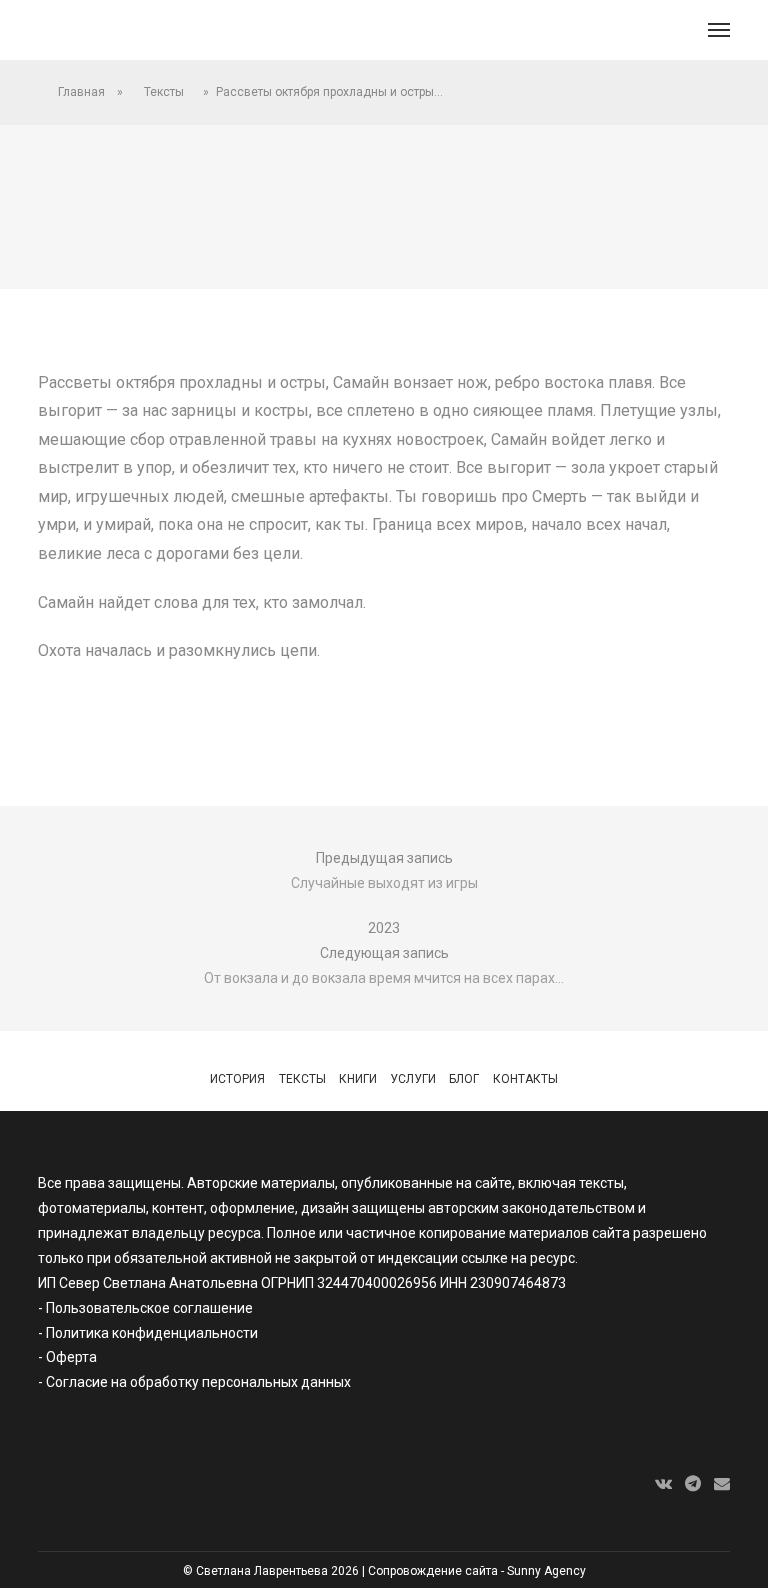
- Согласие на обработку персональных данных (194, 1382)
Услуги (413, 1079)
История (237, 1079)
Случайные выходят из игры (384, 883)
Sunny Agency (546, 1571)
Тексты (164, 92)
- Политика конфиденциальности (148, 1333)
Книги (358, 1079)
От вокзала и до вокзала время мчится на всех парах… (384, 978)
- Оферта (67, 1357)
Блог (464, 1079)
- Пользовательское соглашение (145, 1308)
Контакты (525, 1079)
